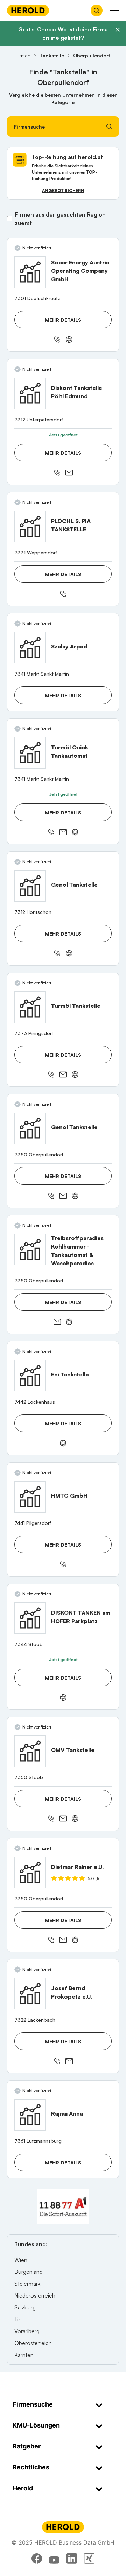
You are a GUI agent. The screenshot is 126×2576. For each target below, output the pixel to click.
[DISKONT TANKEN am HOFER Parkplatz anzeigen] (30, 1618)
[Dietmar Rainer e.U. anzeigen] (30, 1872)
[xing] (89, 2559)
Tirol (20, 2319)
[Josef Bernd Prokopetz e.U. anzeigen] (30, 1994)
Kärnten (24, 2355)
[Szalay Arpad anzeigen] (30, 648)
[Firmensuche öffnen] (97, 10)
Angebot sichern (63, 191)
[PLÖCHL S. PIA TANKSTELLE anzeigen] (30, 526)
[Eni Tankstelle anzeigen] (30, 1376)
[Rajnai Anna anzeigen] (30, 2115)
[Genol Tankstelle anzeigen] (30, 886)
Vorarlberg (27, 2331)
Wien (21, 2260)
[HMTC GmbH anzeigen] (30, 1497)
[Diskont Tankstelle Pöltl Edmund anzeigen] (30, 393)
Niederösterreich (35, 2295)
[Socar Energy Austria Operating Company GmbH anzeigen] (30, 272)
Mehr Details (63, 320)
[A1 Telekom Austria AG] (63, 2206)
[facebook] (37, 2559)
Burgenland (29, 2272)
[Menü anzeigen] (114, 10)
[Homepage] (28, 10)
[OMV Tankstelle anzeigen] (30, 1751)
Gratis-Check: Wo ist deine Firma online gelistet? (63, 34)
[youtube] (54, 2559)
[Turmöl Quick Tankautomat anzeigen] (30, 753)
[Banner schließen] (118, 30)
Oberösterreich (33, 2343)
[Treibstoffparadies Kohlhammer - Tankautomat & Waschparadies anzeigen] (30, 1250)
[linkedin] (72, 2559)
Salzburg (25, 2307)
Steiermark (27, 2284)
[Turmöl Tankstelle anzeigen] (30, 1007)
